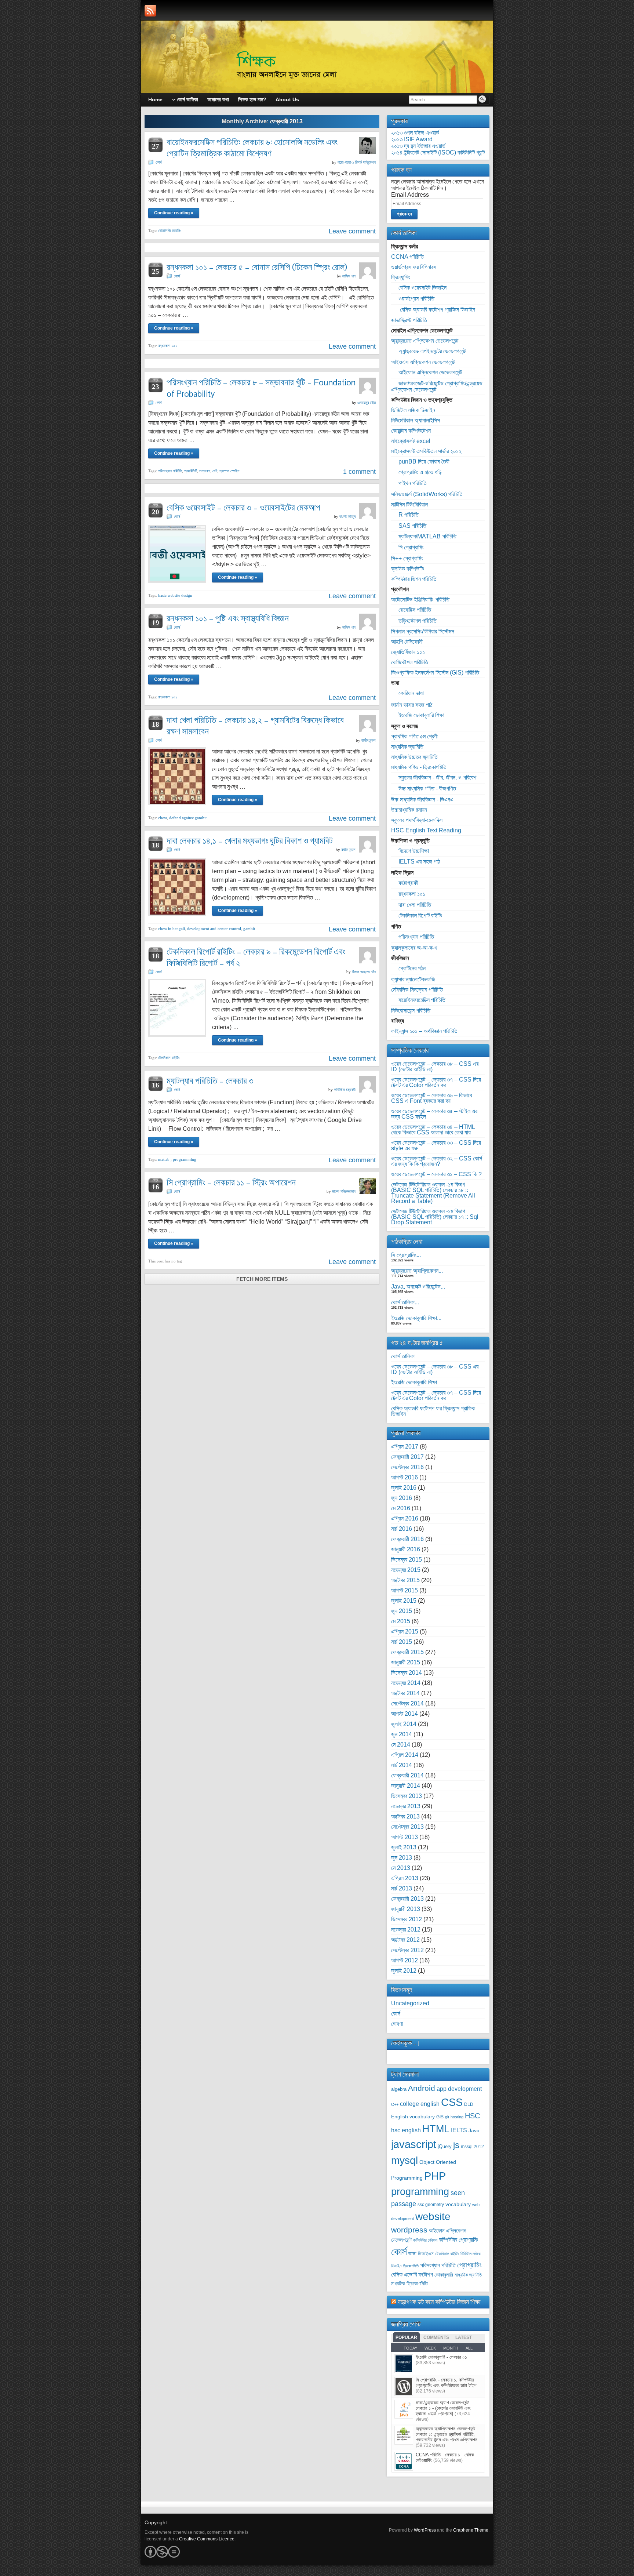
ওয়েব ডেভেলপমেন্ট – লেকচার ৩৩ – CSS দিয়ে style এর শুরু (436, 1145)
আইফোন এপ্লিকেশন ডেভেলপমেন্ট (430, 372)
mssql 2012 (472, 2147)
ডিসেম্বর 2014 (407, 1673)
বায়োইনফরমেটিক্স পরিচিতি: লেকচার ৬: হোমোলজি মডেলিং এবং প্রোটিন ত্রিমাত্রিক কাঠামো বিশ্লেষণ (252, 148)
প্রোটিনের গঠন (412, 968)
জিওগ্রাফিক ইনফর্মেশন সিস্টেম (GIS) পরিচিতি (435, 673)
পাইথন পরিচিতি (413, 483)
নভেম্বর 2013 (406, 1806)
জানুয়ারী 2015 (406, 1662)
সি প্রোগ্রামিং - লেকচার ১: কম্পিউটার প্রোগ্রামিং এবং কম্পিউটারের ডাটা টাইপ (446, 2383)
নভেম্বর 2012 (406, 1930)
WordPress (425, 2530)
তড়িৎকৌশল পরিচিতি (418, 621)
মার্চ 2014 (402, 1765)
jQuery (445, 2147)
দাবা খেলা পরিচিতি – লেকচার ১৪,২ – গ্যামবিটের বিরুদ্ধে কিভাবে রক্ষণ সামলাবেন (255, 726)
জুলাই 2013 (404, 1847)
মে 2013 (401, 1868)
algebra (399, 2089)
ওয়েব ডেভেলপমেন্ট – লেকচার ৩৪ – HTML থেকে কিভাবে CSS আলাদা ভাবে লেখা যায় (433, 1130)
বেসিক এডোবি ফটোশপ (412, 2275)
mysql (405, 2160)
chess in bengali (172, 929)
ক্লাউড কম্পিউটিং (408, 569)
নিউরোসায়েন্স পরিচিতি (411, 1011)
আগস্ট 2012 (405, 1960)
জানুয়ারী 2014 (406, 1786)
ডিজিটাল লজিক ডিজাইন (413, 410)
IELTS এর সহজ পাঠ (419, 862)
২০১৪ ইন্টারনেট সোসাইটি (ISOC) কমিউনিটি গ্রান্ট (438, 152)
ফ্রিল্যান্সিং (401, 277)
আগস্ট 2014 (405, 1714)
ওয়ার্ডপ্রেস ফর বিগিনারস (414, 267)
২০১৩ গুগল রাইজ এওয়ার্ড (415, 133)
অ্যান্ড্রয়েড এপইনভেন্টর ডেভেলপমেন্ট (432, 351)
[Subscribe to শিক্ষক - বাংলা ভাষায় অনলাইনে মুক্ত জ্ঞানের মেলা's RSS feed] (150, 11)
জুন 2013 (402, 1858)
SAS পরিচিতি (412, 526)
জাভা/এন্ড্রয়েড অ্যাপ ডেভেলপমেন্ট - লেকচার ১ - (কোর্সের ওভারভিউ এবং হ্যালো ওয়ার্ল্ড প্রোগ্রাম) (444, 2408)
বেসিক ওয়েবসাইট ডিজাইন (422, 288)
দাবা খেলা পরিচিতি (415, 905)
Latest (464, 2337)
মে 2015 (401, 1621)
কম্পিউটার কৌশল (425, 2240)
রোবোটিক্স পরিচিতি (415, 610)
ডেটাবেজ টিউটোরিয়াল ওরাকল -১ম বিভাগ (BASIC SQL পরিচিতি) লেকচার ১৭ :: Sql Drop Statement (435, 1217)
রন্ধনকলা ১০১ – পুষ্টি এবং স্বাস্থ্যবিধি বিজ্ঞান (228, 618)
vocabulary (458, 2204)
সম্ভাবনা (205, 471)
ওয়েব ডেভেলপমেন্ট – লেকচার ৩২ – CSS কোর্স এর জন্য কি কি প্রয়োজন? (437, 1161)
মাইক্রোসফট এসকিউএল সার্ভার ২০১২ (426, 451)
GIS (440, 2117)
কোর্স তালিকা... (405, 1302)
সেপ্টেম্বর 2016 (407, 1467)
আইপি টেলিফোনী (407, 642)
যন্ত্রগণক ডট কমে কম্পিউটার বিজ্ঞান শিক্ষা (439, 2302)
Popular (406, 2337)
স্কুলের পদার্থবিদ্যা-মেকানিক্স (417, 820)
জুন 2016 (402, 1498)
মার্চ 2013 (402, 1888)
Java (474, 2131)
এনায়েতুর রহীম (367, 403)
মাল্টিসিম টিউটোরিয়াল (409, 504)
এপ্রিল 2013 (405, 1878)
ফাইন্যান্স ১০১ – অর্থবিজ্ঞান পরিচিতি (424, 1031)
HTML (436, 2129)
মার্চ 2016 (402, 1529)
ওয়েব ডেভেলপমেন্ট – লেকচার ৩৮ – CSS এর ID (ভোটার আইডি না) (435, 1067)
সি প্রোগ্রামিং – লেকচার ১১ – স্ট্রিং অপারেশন (231, 1182)
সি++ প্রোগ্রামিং (407, 558)
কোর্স (159, 162)
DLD (469, 2104)
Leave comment (352, 231)
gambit (249, 929)
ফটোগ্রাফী (408, 883)
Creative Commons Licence (207, 2539)
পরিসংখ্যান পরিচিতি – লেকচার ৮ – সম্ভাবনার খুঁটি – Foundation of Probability (261, 388)
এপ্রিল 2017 (405, 1447)
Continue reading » (174, 213)
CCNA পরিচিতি (407, 257)
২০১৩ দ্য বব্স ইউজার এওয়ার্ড (418, 146)
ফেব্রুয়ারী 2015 (407, 1652)
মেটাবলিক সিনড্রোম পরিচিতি (417, 990)
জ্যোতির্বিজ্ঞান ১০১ (408, 652)
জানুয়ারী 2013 (406, 1909)
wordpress (409, 2230)
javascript (414, 2144)
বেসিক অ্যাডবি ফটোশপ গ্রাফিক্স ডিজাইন (437, 310)
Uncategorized (410, 2003)
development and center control (214, 929)
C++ (395, 2104)
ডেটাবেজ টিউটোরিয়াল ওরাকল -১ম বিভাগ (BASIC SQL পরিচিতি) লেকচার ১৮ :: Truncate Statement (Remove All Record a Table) (433, 1193)
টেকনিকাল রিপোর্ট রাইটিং (420, 915)
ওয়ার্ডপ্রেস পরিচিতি (416, 299)
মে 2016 (401, 1508)
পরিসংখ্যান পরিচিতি (170, 471)
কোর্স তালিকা (403, 1356)
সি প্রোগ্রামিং (411, 547)
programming (420, 2192)
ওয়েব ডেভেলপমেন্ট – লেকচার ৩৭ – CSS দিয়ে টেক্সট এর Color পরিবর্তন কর (436, 1082)
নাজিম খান (349, 276)
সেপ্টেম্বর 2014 (407, 1703)
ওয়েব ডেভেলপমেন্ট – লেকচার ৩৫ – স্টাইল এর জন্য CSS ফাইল (434, 1114)
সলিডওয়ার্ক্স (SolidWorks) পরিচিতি (427, 494)
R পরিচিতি (409, 515)
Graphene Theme (471, 2530)
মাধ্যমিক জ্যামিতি (407, 747)
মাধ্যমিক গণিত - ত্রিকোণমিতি (419, 767)
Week (430, 2348)
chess (163, 818)
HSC (472, 2116)
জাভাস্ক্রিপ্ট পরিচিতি (409, 320)
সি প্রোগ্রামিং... (406, 1255)
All (469, 2348)
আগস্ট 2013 (405, 1837)
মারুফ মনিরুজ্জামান (344, 1191)
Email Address (410, 195)
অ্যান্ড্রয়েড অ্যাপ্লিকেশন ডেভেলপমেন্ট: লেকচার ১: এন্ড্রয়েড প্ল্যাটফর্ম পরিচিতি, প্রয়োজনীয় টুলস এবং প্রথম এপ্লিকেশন (447, 2434)
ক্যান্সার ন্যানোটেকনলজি (413, 979)
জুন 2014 (402, 1734)
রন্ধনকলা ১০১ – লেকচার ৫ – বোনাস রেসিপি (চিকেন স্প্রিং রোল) (257, 267)
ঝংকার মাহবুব (347, 516)
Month (451, 2348)
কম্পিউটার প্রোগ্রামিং (459, 2240)
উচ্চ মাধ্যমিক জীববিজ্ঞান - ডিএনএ (422, 800)
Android (422, 2088)
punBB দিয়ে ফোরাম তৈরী (424, 462)
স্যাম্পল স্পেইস (229, 471)
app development (459, 2089)
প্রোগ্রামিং (469, 2265)
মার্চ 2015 (402, 1642)
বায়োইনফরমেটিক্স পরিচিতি (422, 1000)
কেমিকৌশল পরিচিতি (410, 662)
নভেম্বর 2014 (406, 1683)
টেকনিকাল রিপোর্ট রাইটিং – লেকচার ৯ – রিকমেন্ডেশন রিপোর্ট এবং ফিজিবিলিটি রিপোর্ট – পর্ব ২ (256, 957)
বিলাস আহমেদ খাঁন (364, 972)
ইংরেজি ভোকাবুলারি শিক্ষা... (416, 1318)
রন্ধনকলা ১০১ (168, 346)
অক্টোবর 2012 (405, 1940)
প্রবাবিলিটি (191, 471)
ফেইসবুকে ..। (406, 2043)
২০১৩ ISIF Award (412, 139)
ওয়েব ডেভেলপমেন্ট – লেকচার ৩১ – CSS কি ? (436, 1174)
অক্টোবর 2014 (405, 1693)
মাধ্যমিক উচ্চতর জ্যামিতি (414, 757)
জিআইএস (426, 2254)
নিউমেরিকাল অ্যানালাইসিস (416, 420)
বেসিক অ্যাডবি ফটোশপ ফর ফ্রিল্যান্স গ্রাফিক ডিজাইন (433, 1411)
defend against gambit (188, 818)
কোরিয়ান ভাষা (411, 693)
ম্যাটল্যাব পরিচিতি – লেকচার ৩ (210, 1081)
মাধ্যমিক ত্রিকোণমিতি (409, 2284)
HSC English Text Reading (426, 830)
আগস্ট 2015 (405, 1590)
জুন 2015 (402, 1611)
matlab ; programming (177, 1159)
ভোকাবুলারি (444, 2275)
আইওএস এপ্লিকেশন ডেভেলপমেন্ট (423, 362)
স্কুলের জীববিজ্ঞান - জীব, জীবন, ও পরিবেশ (437, 777)
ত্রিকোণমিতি (411, 2266)
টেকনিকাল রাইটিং (169, 1058)
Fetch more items (262, 1279)
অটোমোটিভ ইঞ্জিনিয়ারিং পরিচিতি (420, 600)
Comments (436, 2337)
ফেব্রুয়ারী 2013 (407, 1899)
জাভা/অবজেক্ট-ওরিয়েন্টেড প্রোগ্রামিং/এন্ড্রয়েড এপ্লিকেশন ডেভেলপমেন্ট (437, 386)
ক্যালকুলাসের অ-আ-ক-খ (414, 948)
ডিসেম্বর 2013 (407, 1796)
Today (410, 2348)
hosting (457, 2117)
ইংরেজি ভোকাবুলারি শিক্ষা (421, 715)
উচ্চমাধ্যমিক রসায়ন (409, 810)
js (456, 2145)
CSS (452, 2102)
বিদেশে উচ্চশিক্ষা (414, 851)
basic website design (175, 595)
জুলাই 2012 (404, 1971)
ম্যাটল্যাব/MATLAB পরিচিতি (427, 536)
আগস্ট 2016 (405, 1477)
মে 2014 (401, 1745)
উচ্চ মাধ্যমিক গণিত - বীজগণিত (427, 789)
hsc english (406, 2130)
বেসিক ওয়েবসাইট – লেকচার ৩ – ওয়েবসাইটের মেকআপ (243, 507)
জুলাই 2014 (404, 1724)
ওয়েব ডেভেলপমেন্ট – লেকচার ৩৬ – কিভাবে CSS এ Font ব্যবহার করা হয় (431, 1098)
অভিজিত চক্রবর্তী (345, 1090)
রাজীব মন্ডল (369, 740)
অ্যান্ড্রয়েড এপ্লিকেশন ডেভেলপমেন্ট (425, 341)
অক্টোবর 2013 (405, 1816)
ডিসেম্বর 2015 (407, 1560)
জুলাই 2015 (404, 1601)
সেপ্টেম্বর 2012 (407, 1950)
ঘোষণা (397, 2024)
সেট (215, 471)
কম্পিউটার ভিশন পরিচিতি (414, 579)
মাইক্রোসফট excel (411, 441)
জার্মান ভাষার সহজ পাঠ (412, 705)
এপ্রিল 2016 (405, 1518)
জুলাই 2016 (404, 1488)
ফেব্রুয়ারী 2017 (407, 1457)
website (433, 2217)
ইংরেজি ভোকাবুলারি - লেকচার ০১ (441, 2357)
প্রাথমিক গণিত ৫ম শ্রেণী (414, 736)
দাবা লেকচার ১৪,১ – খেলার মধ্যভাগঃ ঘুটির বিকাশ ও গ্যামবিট (250, 841)
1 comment (359, 472)
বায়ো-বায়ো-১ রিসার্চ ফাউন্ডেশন (357, 162)
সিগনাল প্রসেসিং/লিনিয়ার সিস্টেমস (423, 631)
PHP (435, 2176)
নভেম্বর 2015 (406, 1570)
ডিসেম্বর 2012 (407, 1919)
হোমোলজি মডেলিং (170, 230)
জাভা (412, 2254)
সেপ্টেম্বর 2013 (407, 1827)
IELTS (459, 2130)
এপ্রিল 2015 (405, 1632)
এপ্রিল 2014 (405, 1755)
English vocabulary (413, 2117)
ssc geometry (431, 2205)
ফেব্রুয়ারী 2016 (407, 1539)
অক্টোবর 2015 (405, 1580)
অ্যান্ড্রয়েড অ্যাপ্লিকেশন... (417, 1271)
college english (420, 2104)
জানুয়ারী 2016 (406, 1549)
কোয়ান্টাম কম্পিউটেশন (411, 431)
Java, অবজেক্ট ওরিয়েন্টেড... (418, 1287)
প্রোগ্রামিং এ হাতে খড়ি (420, 472)
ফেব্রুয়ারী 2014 (407, 1775)
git (447, 2117)
